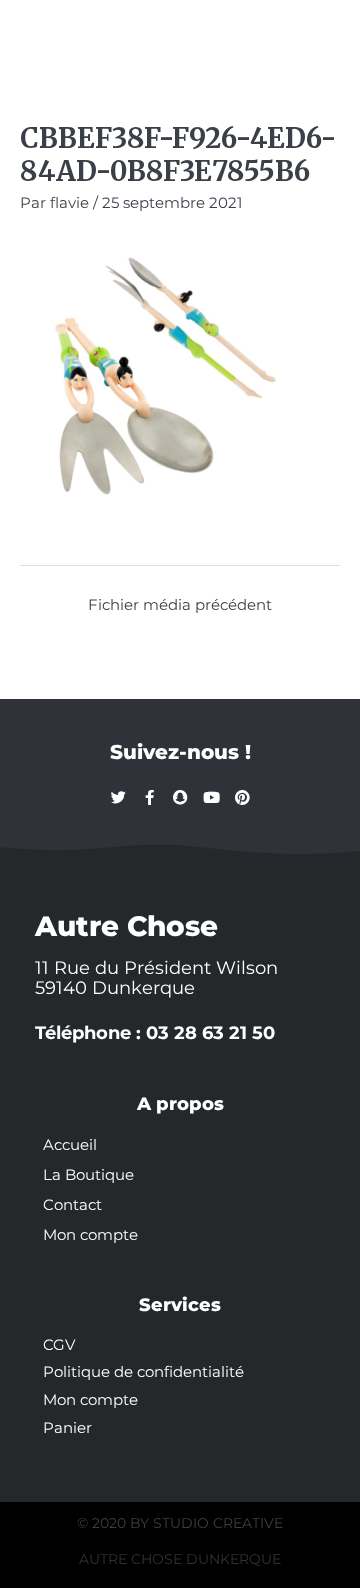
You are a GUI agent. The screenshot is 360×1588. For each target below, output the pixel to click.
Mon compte (90, 1235)
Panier (67, 1428)
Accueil (70, 1145)
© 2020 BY (115, 1523)
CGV (59, 1345)
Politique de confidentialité (143, 1372)
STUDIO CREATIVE (218, 1523)
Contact (72, 1205)
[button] (42, 32)
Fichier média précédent (180, 605)
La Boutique (88, 1175)
